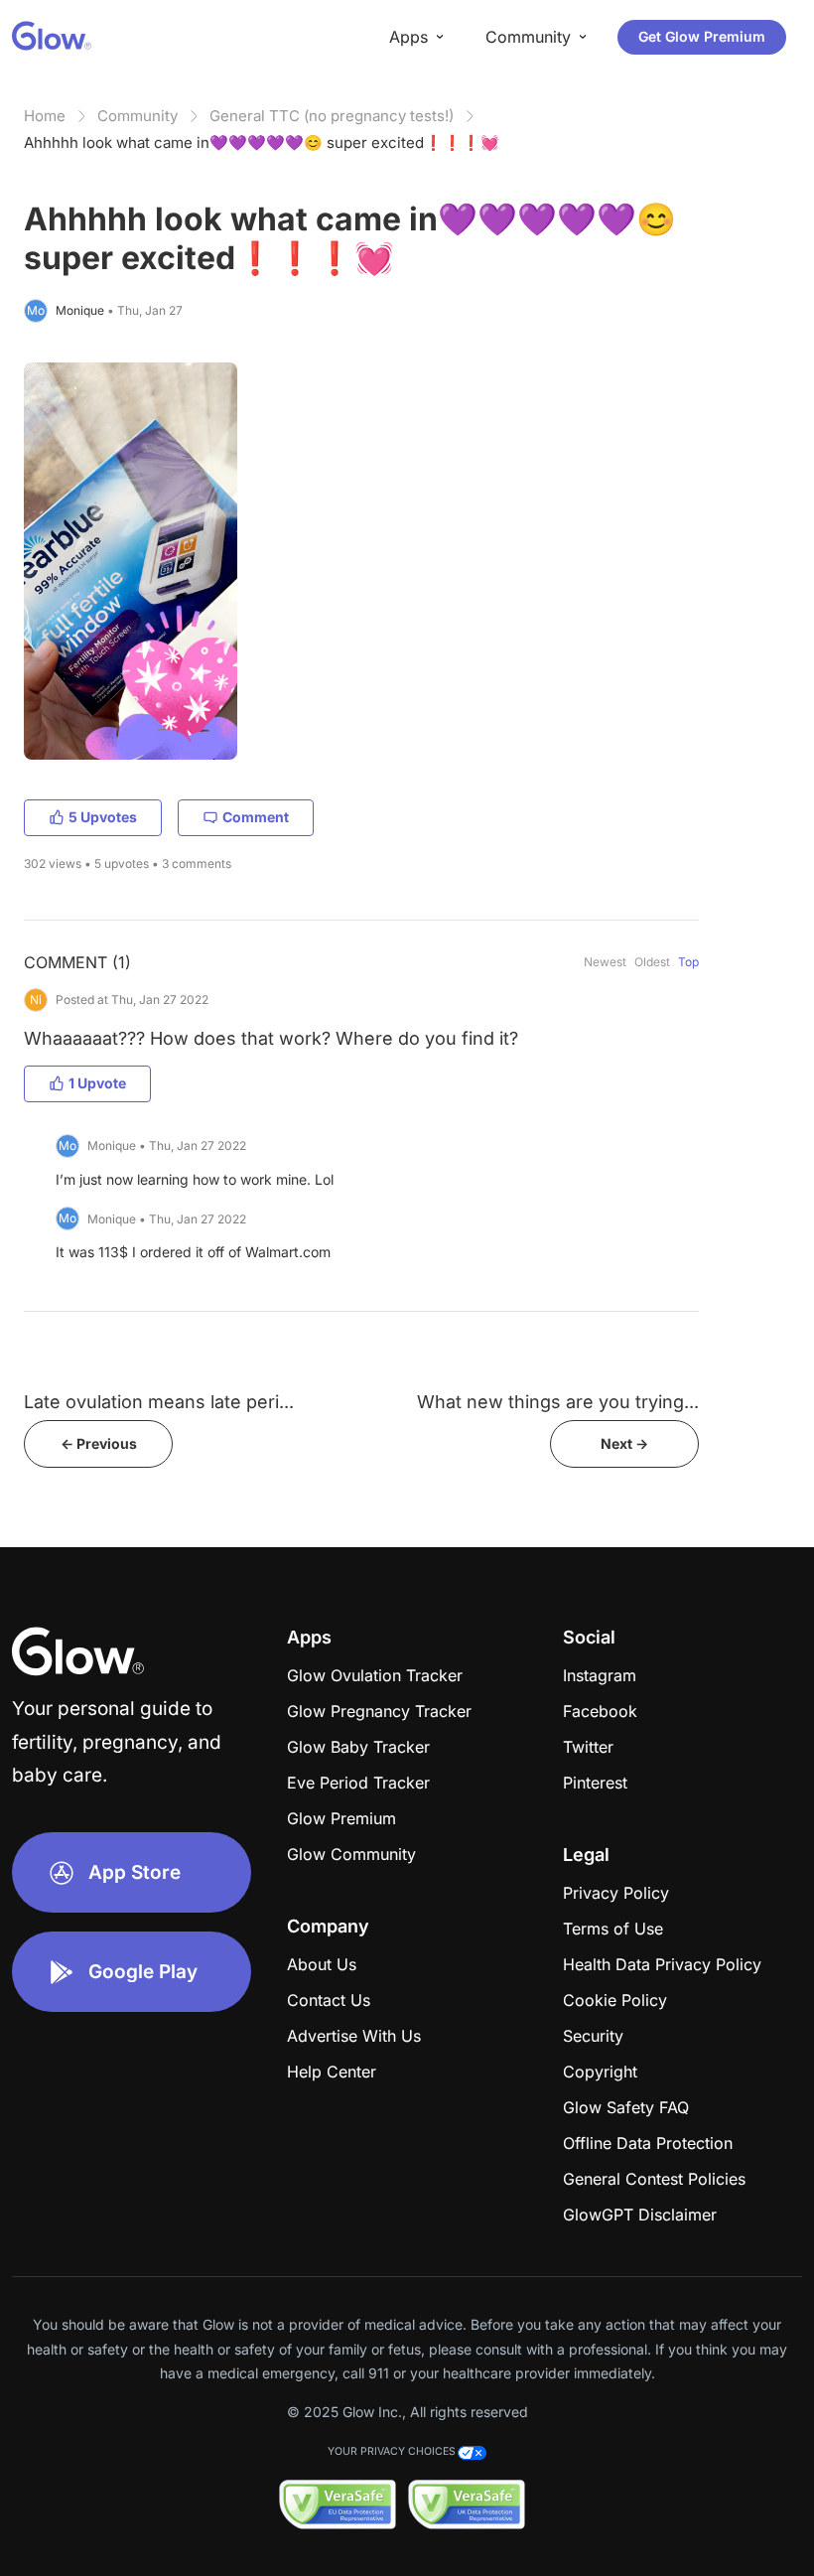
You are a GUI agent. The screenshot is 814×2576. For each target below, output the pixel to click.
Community (137, 116)
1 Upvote (97, 1083)
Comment (256, 817)
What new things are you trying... (558, 1402)
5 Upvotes (103, 817)
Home (45, 116)
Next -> (624, 1443)
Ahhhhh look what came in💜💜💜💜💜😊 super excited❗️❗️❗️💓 (262, 143)
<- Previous (99, 1443)
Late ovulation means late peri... (159, 1402)
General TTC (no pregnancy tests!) (332, 116)
